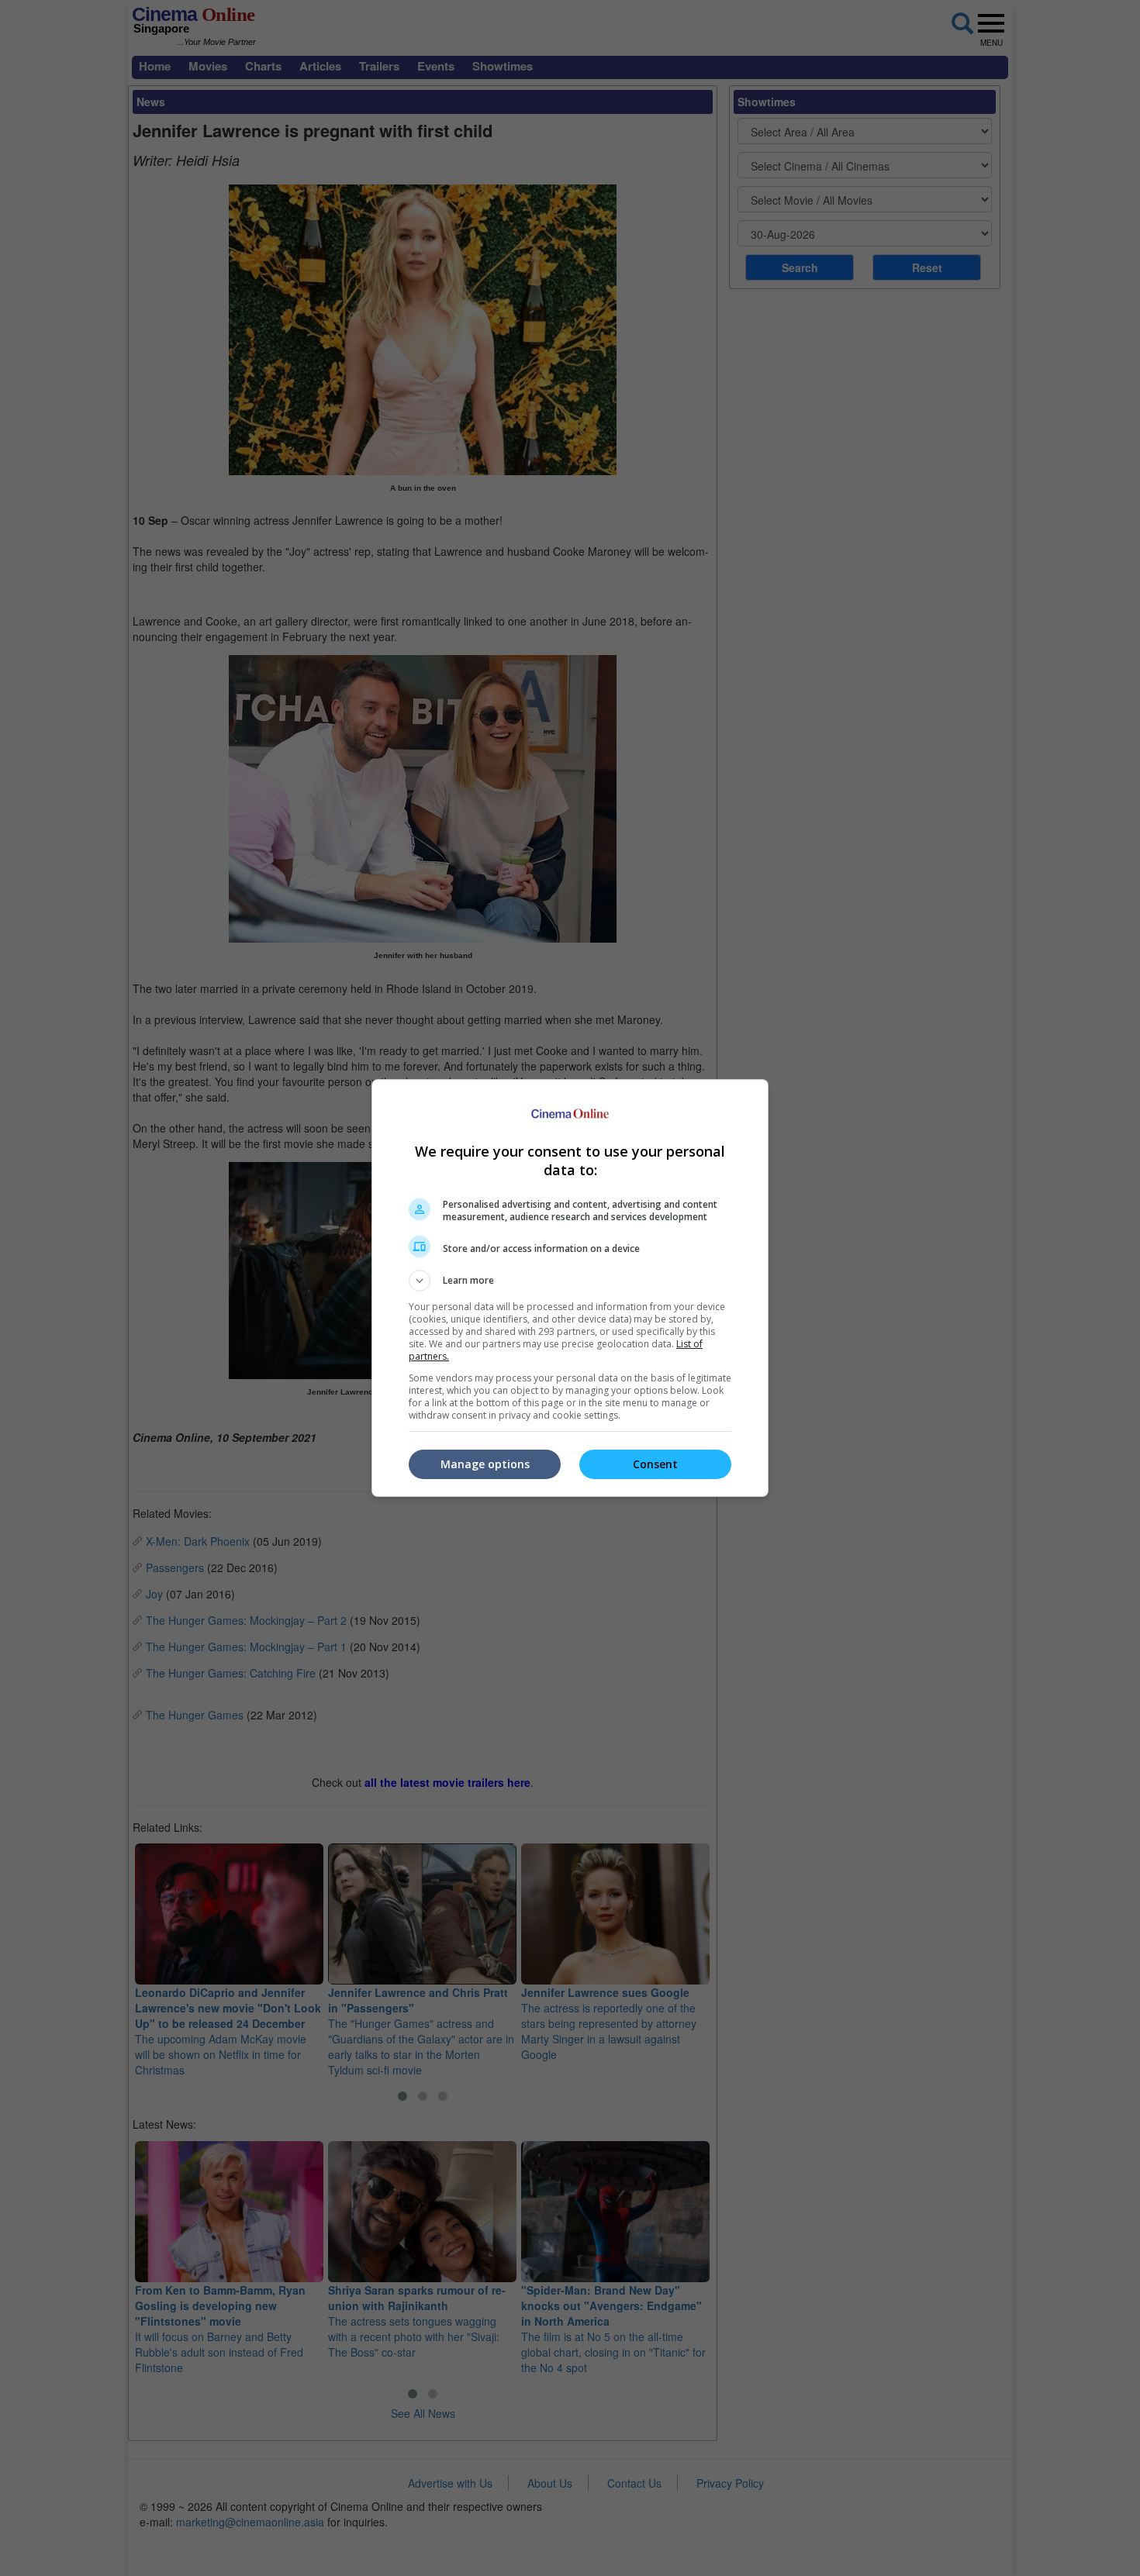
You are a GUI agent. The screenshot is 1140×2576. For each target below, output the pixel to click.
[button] (570, 1281)
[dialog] (570, 1288)
